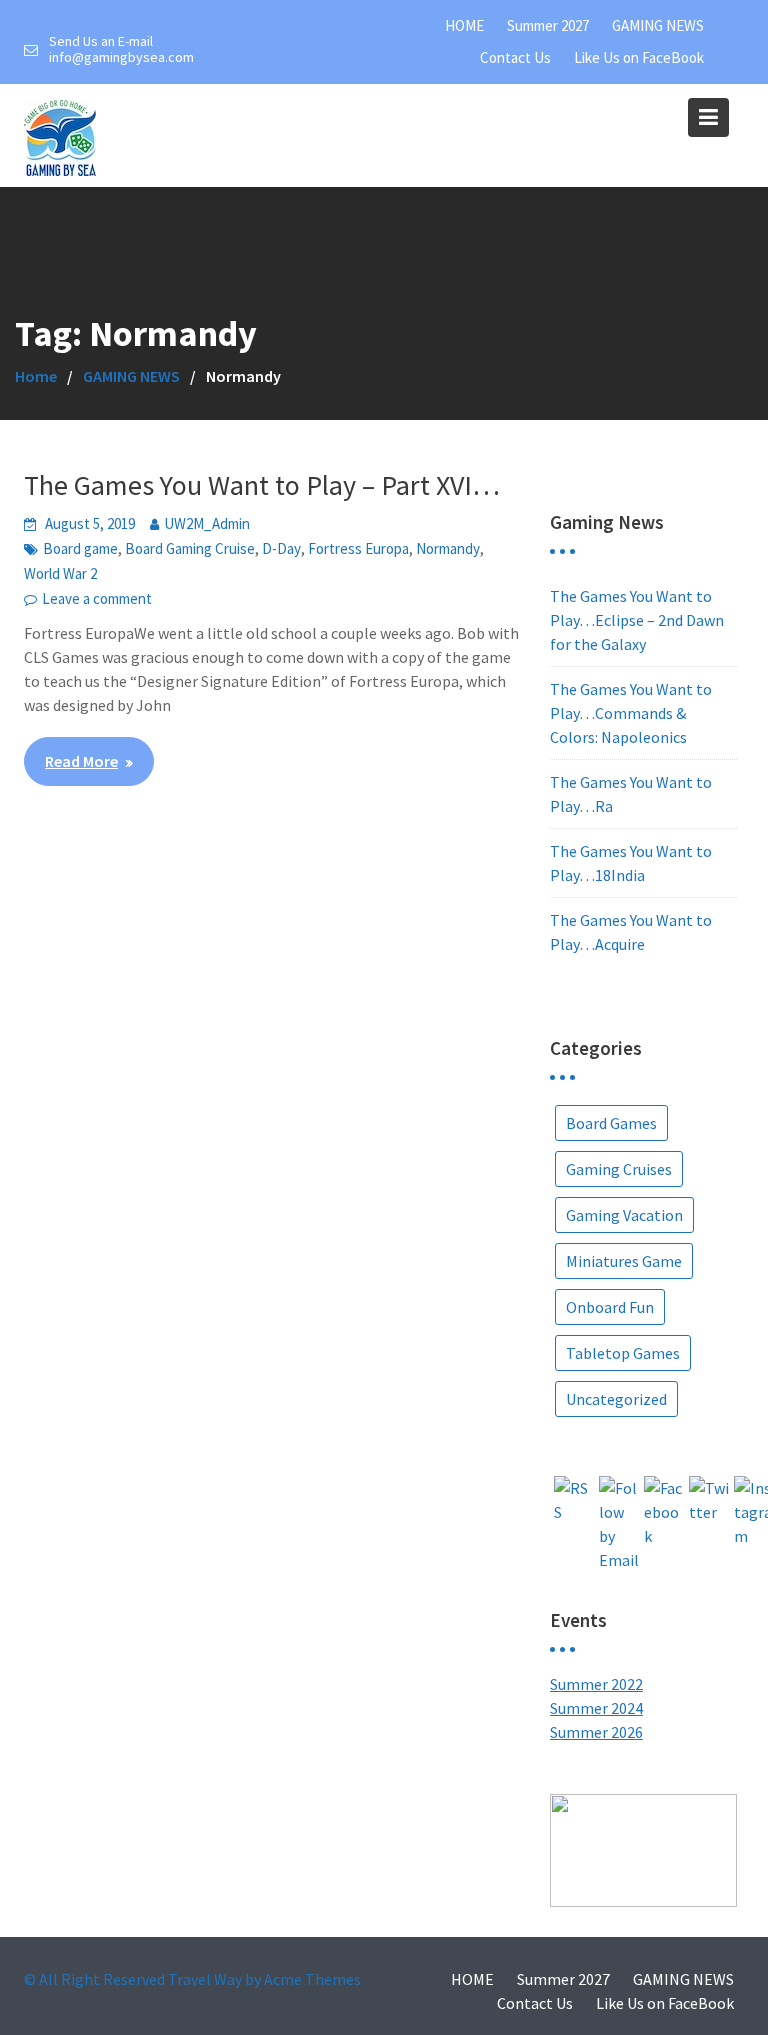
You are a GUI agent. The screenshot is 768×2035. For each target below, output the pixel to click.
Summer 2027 (548, 25)
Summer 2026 (596, 1732)
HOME (464, 25)
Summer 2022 (596, 1684)
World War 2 (60, 573)
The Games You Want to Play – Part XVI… (262, 485)
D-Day (281, 548)
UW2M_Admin (207, 523)
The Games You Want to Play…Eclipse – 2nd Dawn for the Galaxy (637, 620)
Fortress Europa (358, 548)
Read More (81, 761)
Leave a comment (97, 598)
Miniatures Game (624, 1261)
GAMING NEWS (658, 25)
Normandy (448, 548)
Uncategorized (616, 1399)
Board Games (611, 1123)
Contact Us (515, 57)
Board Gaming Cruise (190, 548)
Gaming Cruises (619, 1169)
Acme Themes (312, 1979)
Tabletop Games (623, 1353)
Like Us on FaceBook (639, 57)
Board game (80, 548)
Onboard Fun (610, 1307)
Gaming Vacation (624, 1215)
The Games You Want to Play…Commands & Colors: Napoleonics (631, 713)
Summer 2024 (596, 1708)
